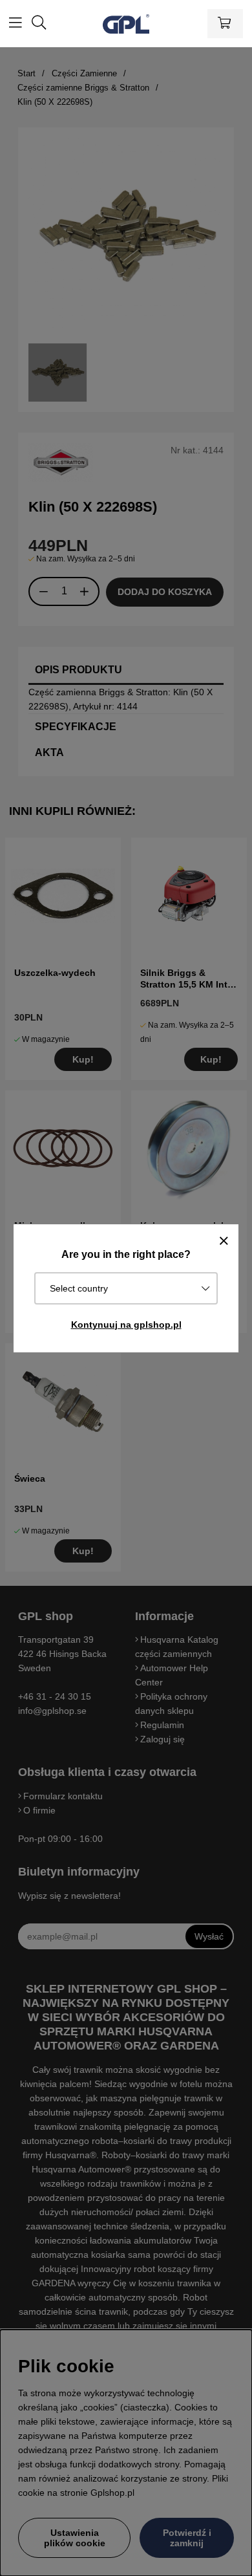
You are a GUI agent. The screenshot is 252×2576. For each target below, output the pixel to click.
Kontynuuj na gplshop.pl (126, 1325)
